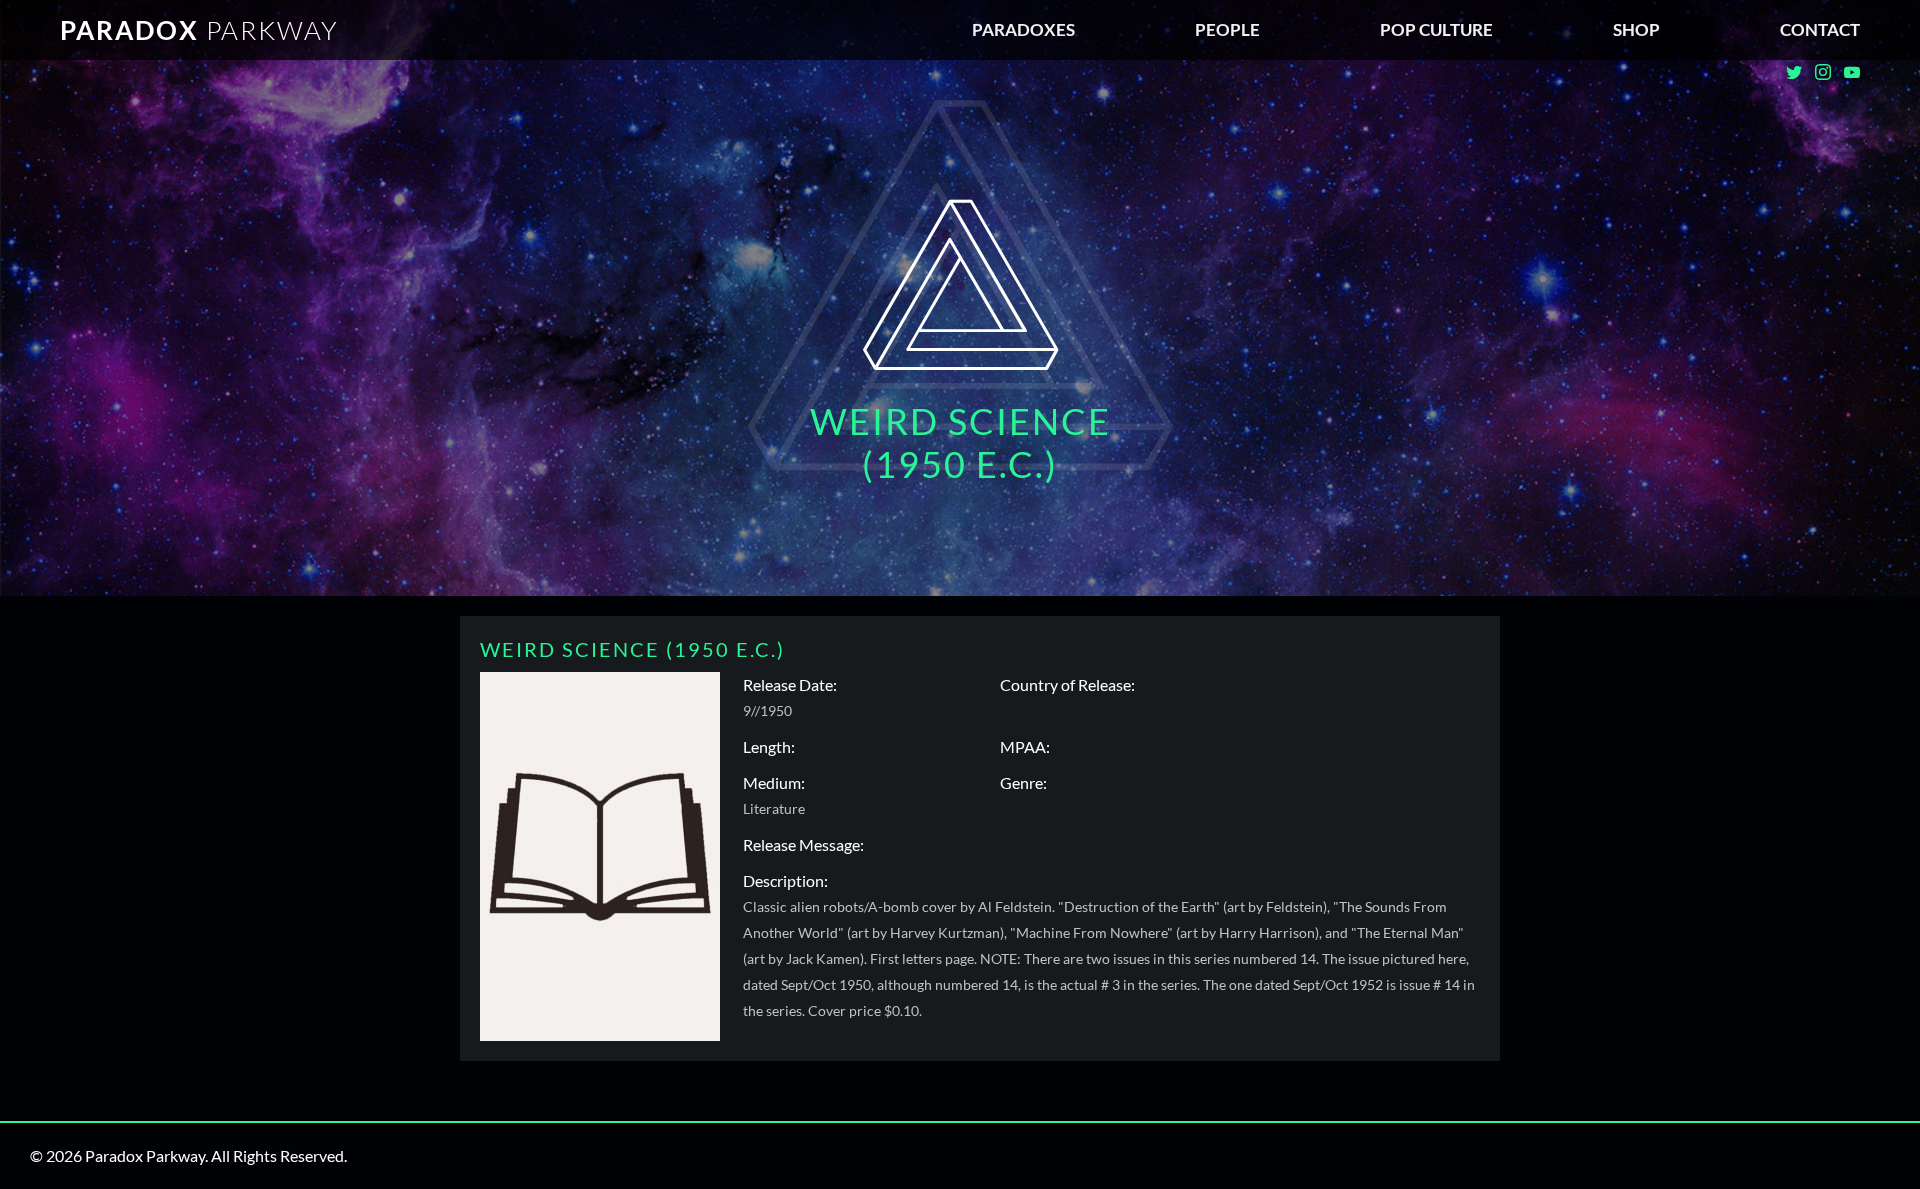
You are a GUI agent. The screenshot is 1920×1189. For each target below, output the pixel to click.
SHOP (1636, 29)
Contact (1820, 29)
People (1227, 29)
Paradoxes (1023, 29)
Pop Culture (1436, 29)
